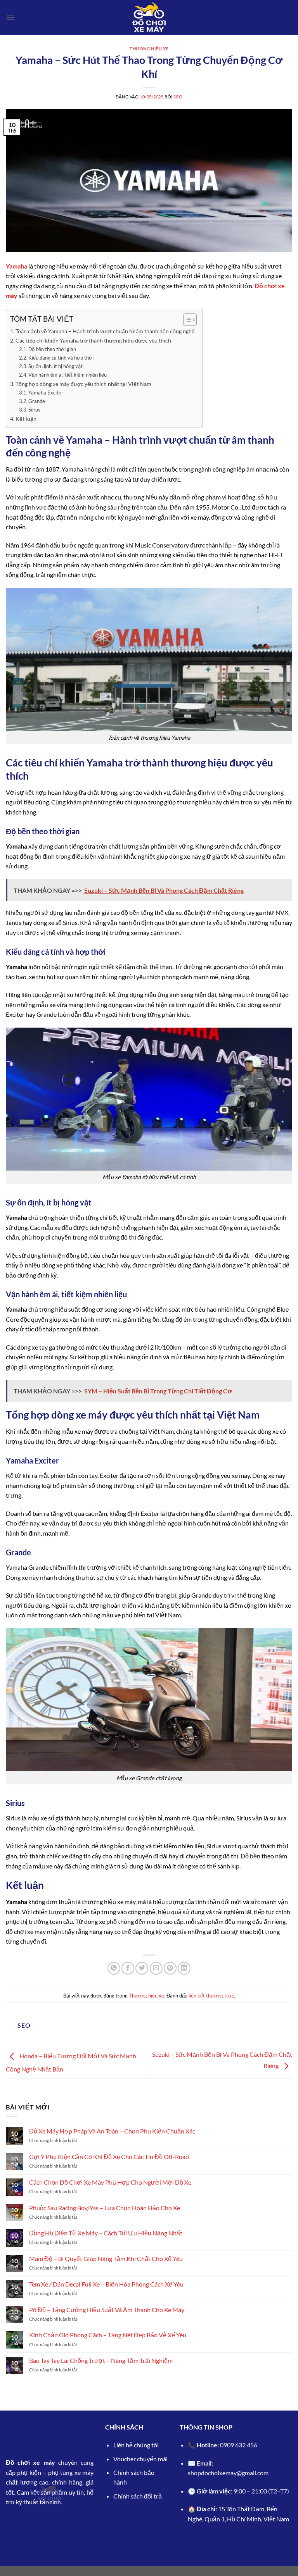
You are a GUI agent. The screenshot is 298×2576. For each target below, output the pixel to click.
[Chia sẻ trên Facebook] (128, 1968)
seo (178, 97)
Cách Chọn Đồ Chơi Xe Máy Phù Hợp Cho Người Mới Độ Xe (110, 2182)
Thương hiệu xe (149, 49)
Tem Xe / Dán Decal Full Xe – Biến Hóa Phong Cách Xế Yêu (106, 2284)
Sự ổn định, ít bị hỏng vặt (55, 366)
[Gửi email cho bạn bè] (156, 1968)
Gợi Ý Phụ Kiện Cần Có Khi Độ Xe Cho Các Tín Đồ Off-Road (109, 2157)
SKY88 (15, 2530)
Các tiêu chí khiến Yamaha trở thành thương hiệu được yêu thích (93, 340)
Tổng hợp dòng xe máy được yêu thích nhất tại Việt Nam (83, 384)
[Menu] (10, 17)
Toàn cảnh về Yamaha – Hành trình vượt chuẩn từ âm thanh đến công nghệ (105, 331)
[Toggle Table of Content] (186, 320)
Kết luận (26, 419)
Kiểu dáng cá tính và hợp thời (61, 358)
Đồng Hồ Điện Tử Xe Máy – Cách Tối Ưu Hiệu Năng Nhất (106, 2233)
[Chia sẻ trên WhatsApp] (114, 1968)
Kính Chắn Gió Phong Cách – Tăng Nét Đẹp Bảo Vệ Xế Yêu (108, 2335)
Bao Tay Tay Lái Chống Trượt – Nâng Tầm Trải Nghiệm (101, 2360)
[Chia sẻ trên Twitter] (142, 1968)
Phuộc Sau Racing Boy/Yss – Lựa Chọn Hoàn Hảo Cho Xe (105, 2208)
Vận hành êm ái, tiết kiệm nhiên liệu (68, 375)
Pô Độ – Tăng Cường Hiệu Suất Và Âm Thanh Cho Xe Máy (107, 2310)
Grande (37, 401)
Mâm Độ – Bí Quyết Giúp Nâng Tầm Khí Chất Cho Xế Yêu (106, 2258)
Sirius (34, 410)
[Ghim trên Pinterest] (170, 1968)
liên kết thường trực (211, 1996)
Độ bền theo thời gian (52, 349)
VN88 (54, 2530)
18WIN (55, 2520)
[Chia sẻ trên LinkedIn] (184, 1968)
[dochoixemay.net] (149, 17)
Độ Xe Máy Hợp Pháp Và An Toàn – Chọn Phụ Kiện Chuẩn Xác (112, 2131)
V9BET (34, 2530)
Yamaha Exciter (46, 393)
